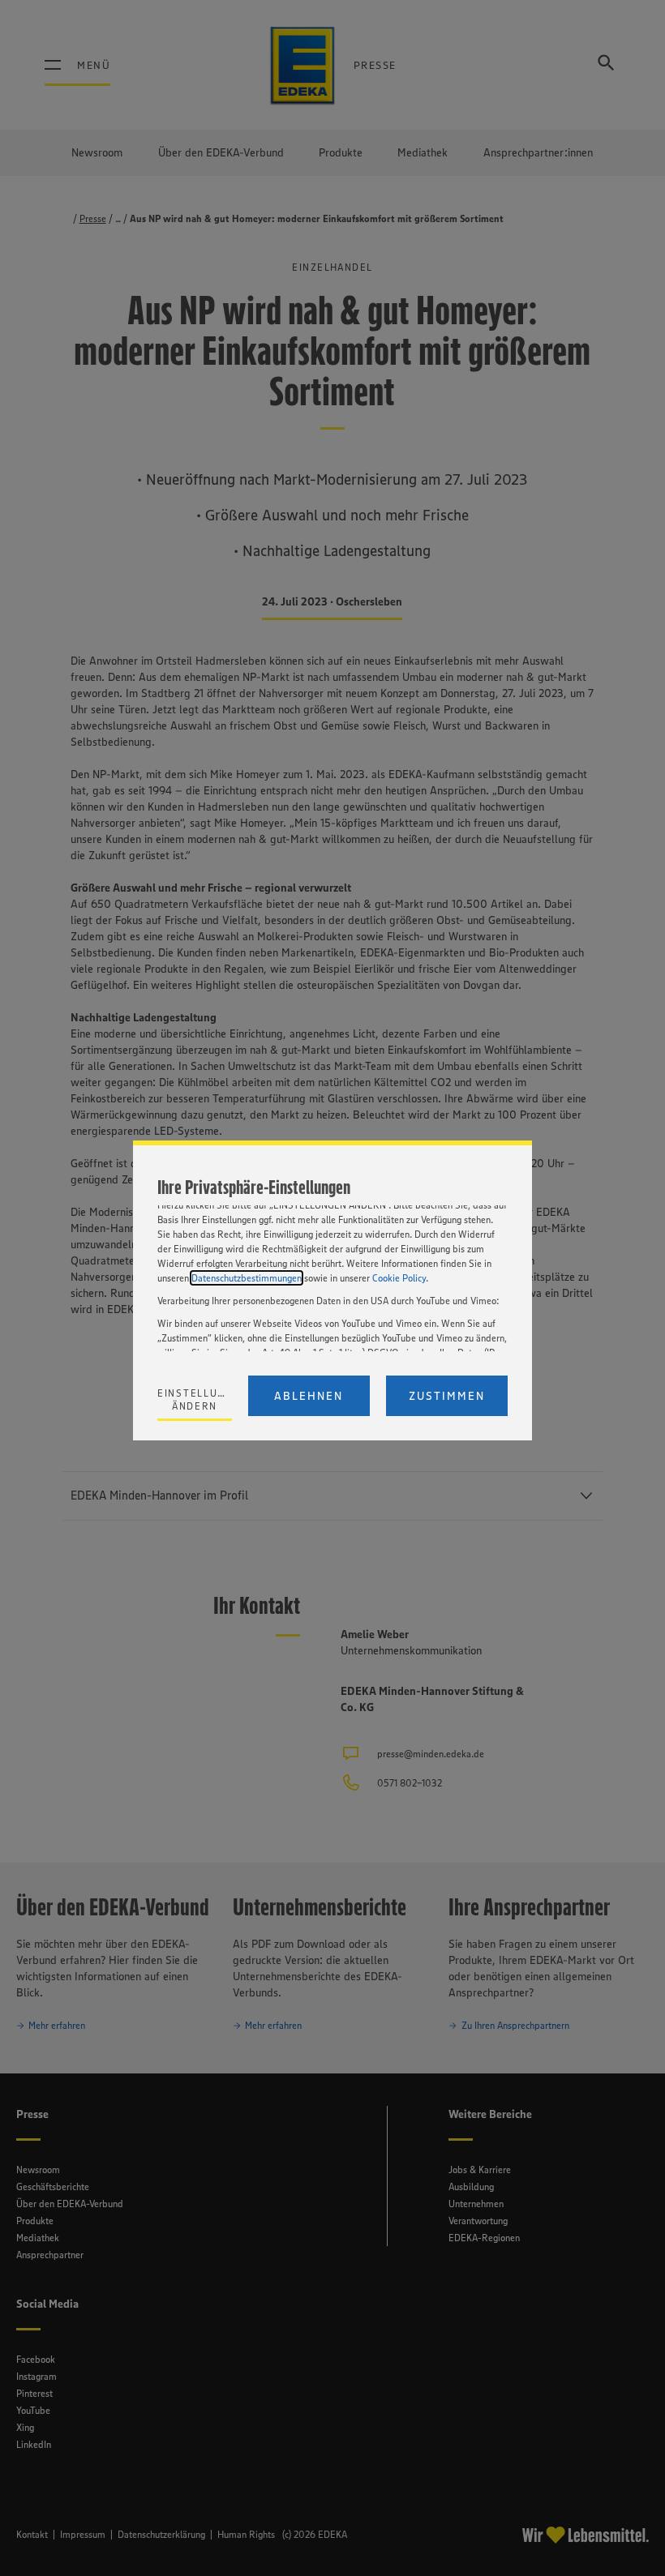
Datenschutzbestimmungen (247, 1278)
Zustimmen (447, 1396)
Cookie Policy (399, 1278)
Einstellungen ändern (195, 1399)
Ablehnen (309, 1396)
